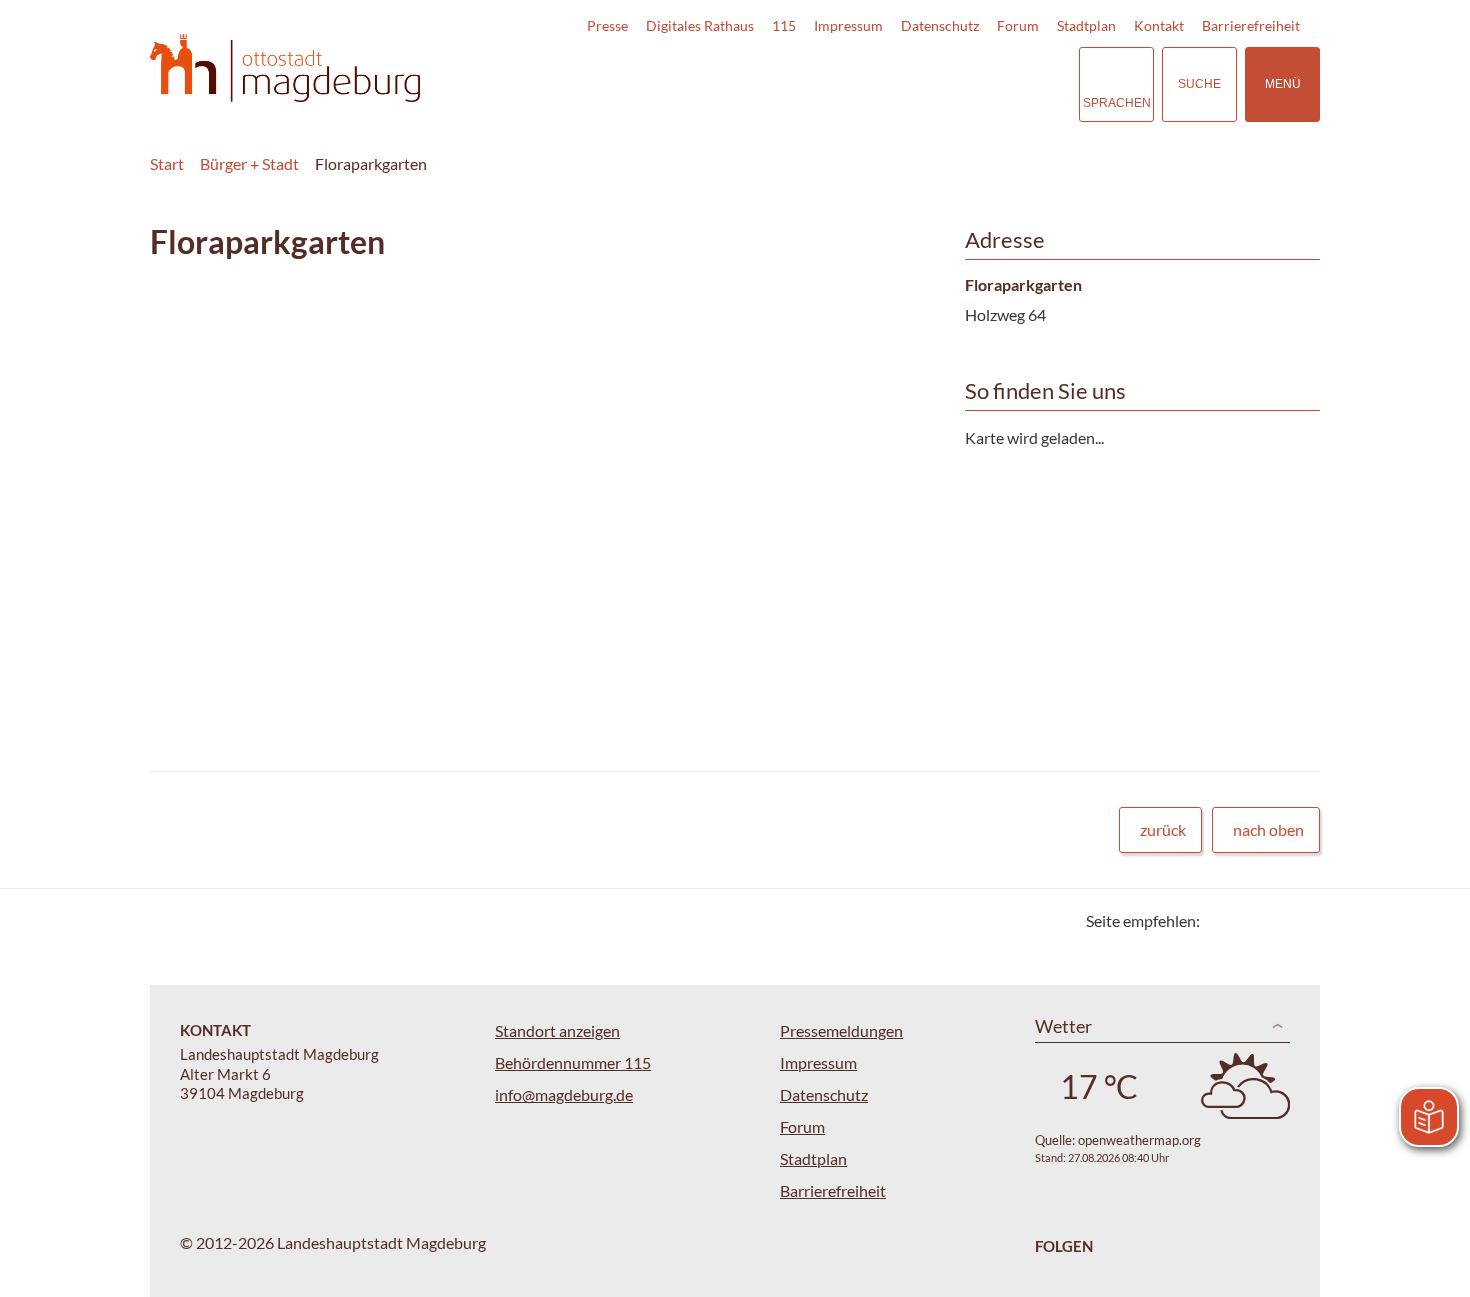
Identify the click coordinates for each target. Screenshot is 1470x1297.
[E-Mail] (1272, 920)
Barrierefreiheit (1251, 25)
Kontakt (1159, 25)
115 (784, 25)
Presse (607, 25)
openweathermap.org (1139, 1140)
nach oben (1268, 829)
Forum (1018, 25)
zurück (1163, 829)
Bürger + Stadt (249, 163)
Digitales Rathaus (700, 25)
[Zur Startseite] (285, 68)
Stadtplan (1086, 25)
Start (167, 163)
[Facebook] (1247, 920)
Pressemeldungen (841, 1030)
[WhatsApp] (1297, 920)
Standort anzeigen (557, 1030)
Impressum (848, 25)
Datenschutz (940, 25)
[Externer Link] (924, 84)
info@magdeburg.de (564, 1094)
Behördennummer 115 (573, 1062)
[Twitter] (1222, 920)
